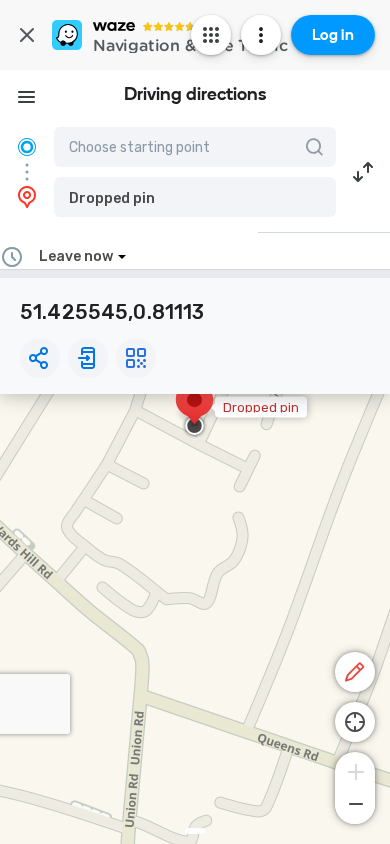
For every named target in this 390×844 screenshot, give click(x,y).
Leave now (76, 256)
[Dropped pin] (194, 410)
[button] (195, 197)
